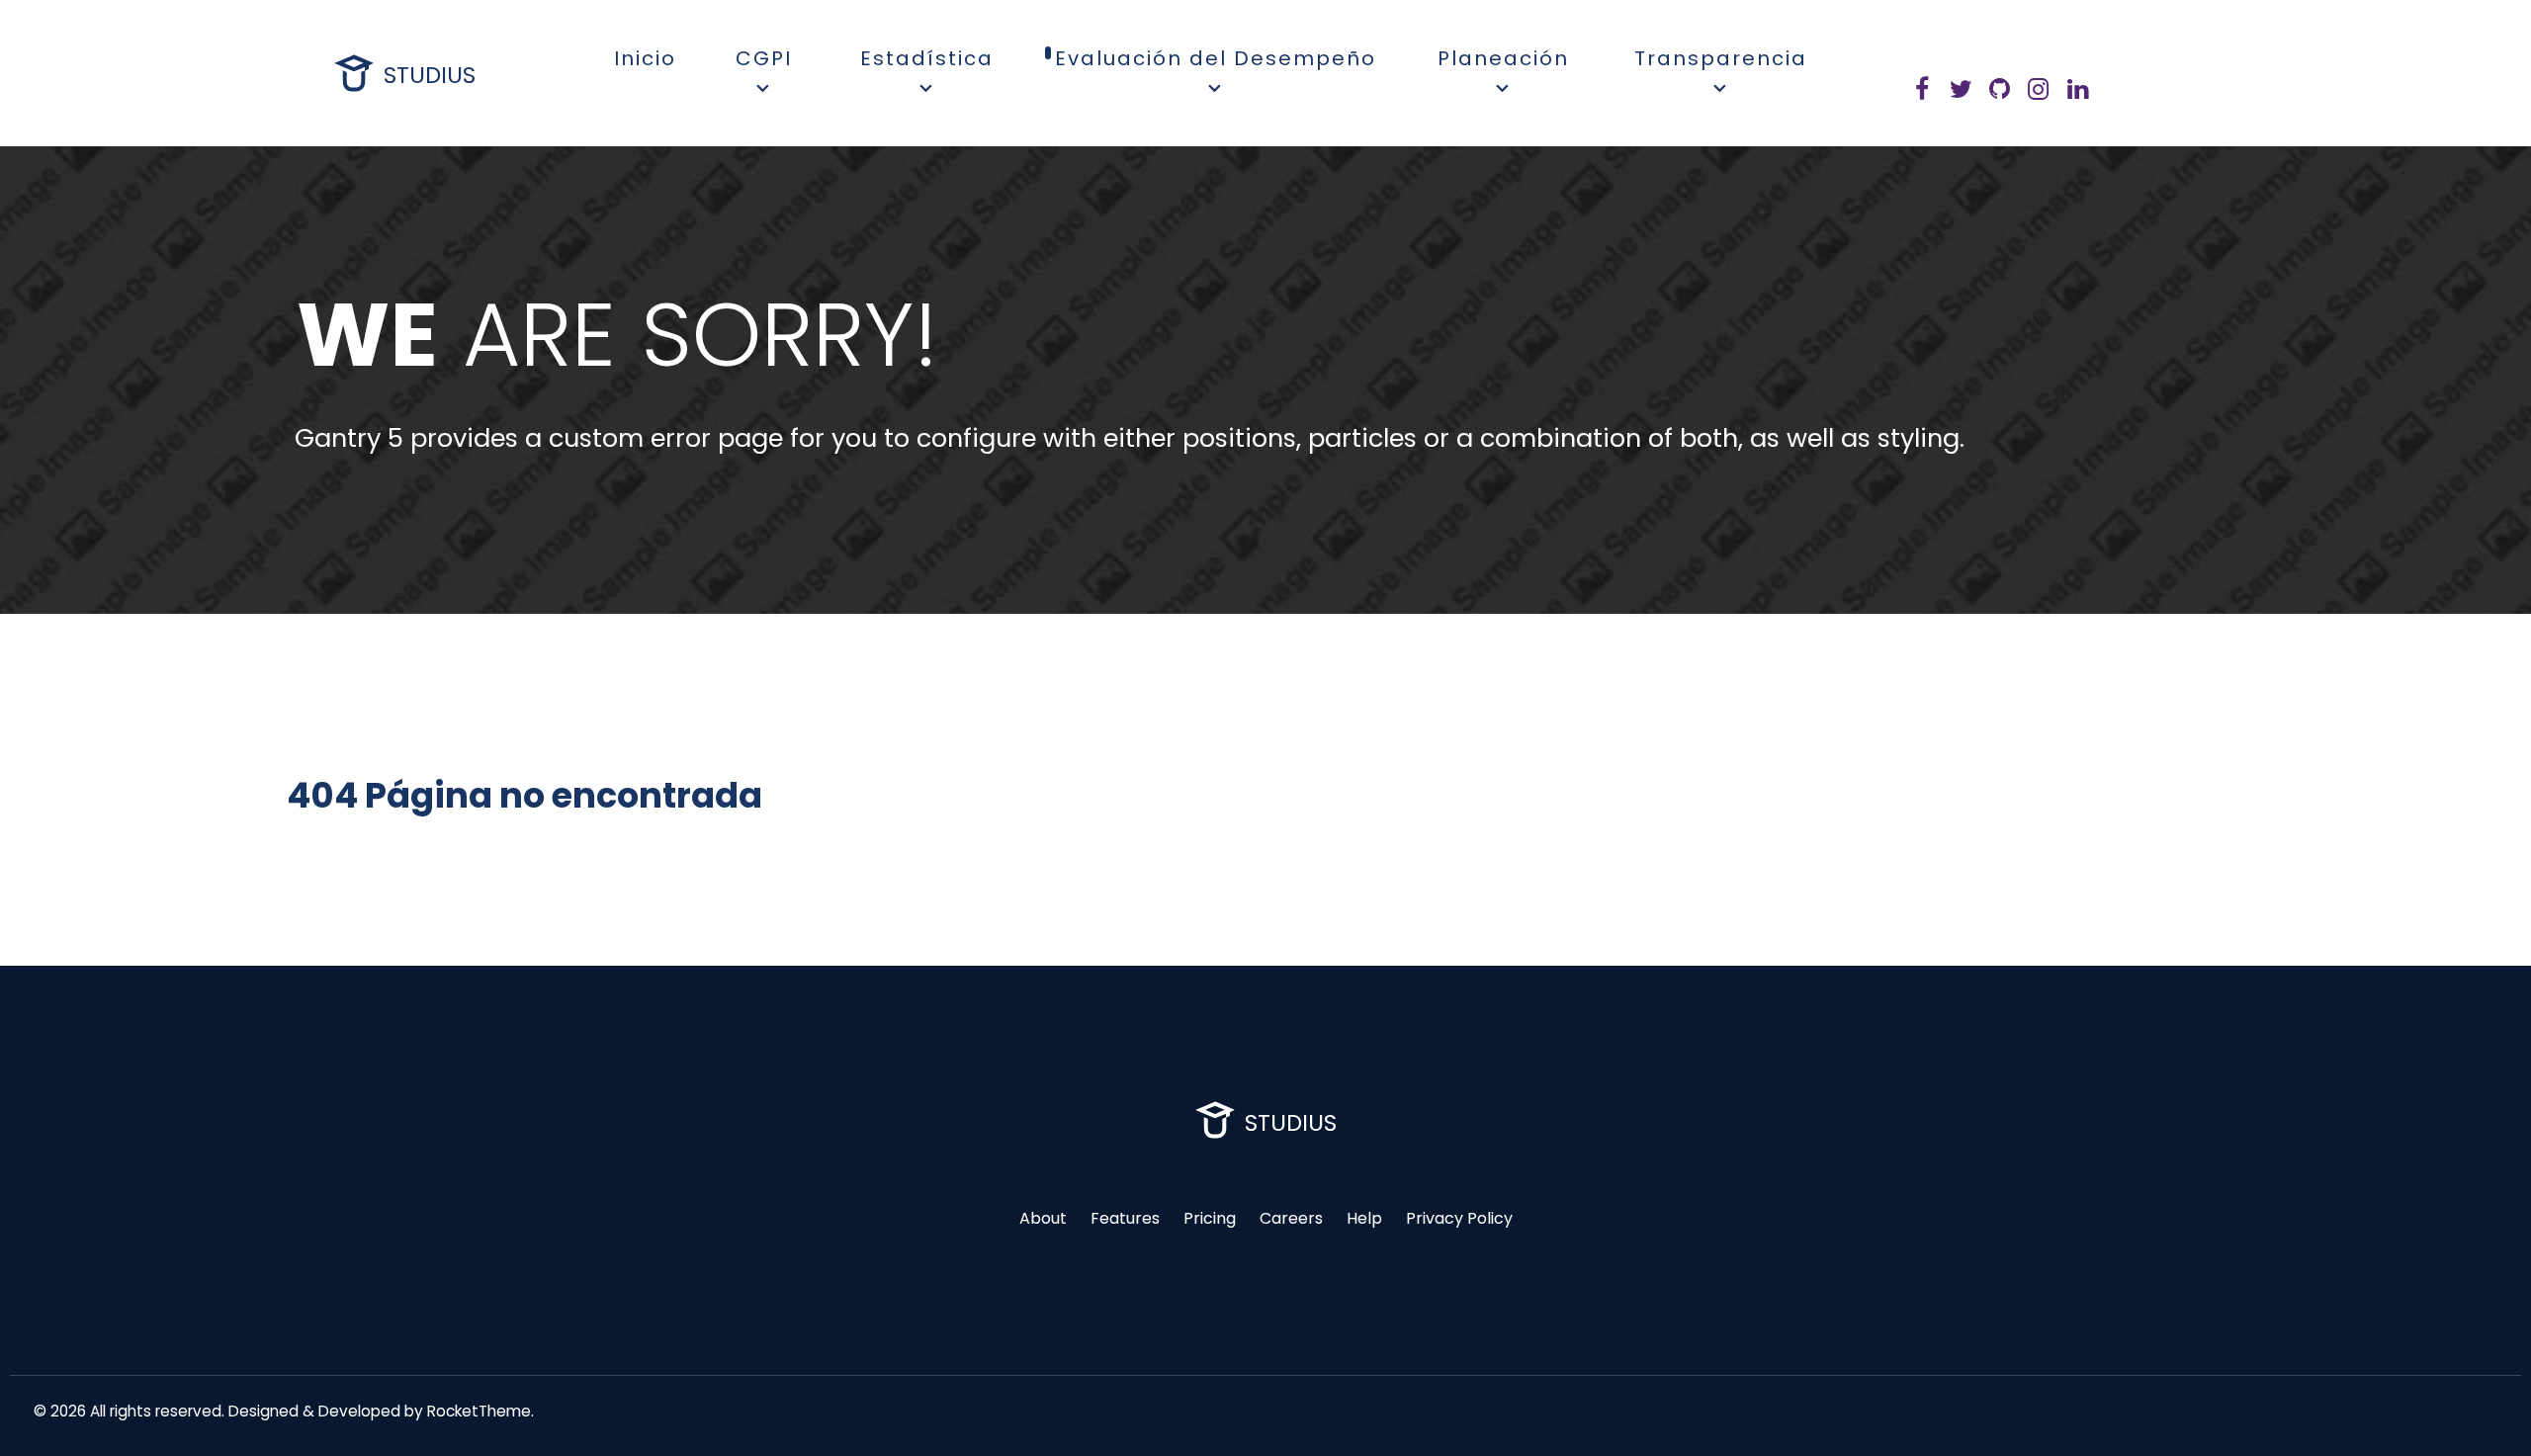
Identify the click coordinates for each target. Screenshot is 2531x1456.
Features (1125, 1218)
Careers (1291, 1218)
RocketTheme (479, 1411)
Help (1364, 1218)
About (1043, 1218)
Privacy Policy (1459, 1218)
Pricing (1210, 1218)
